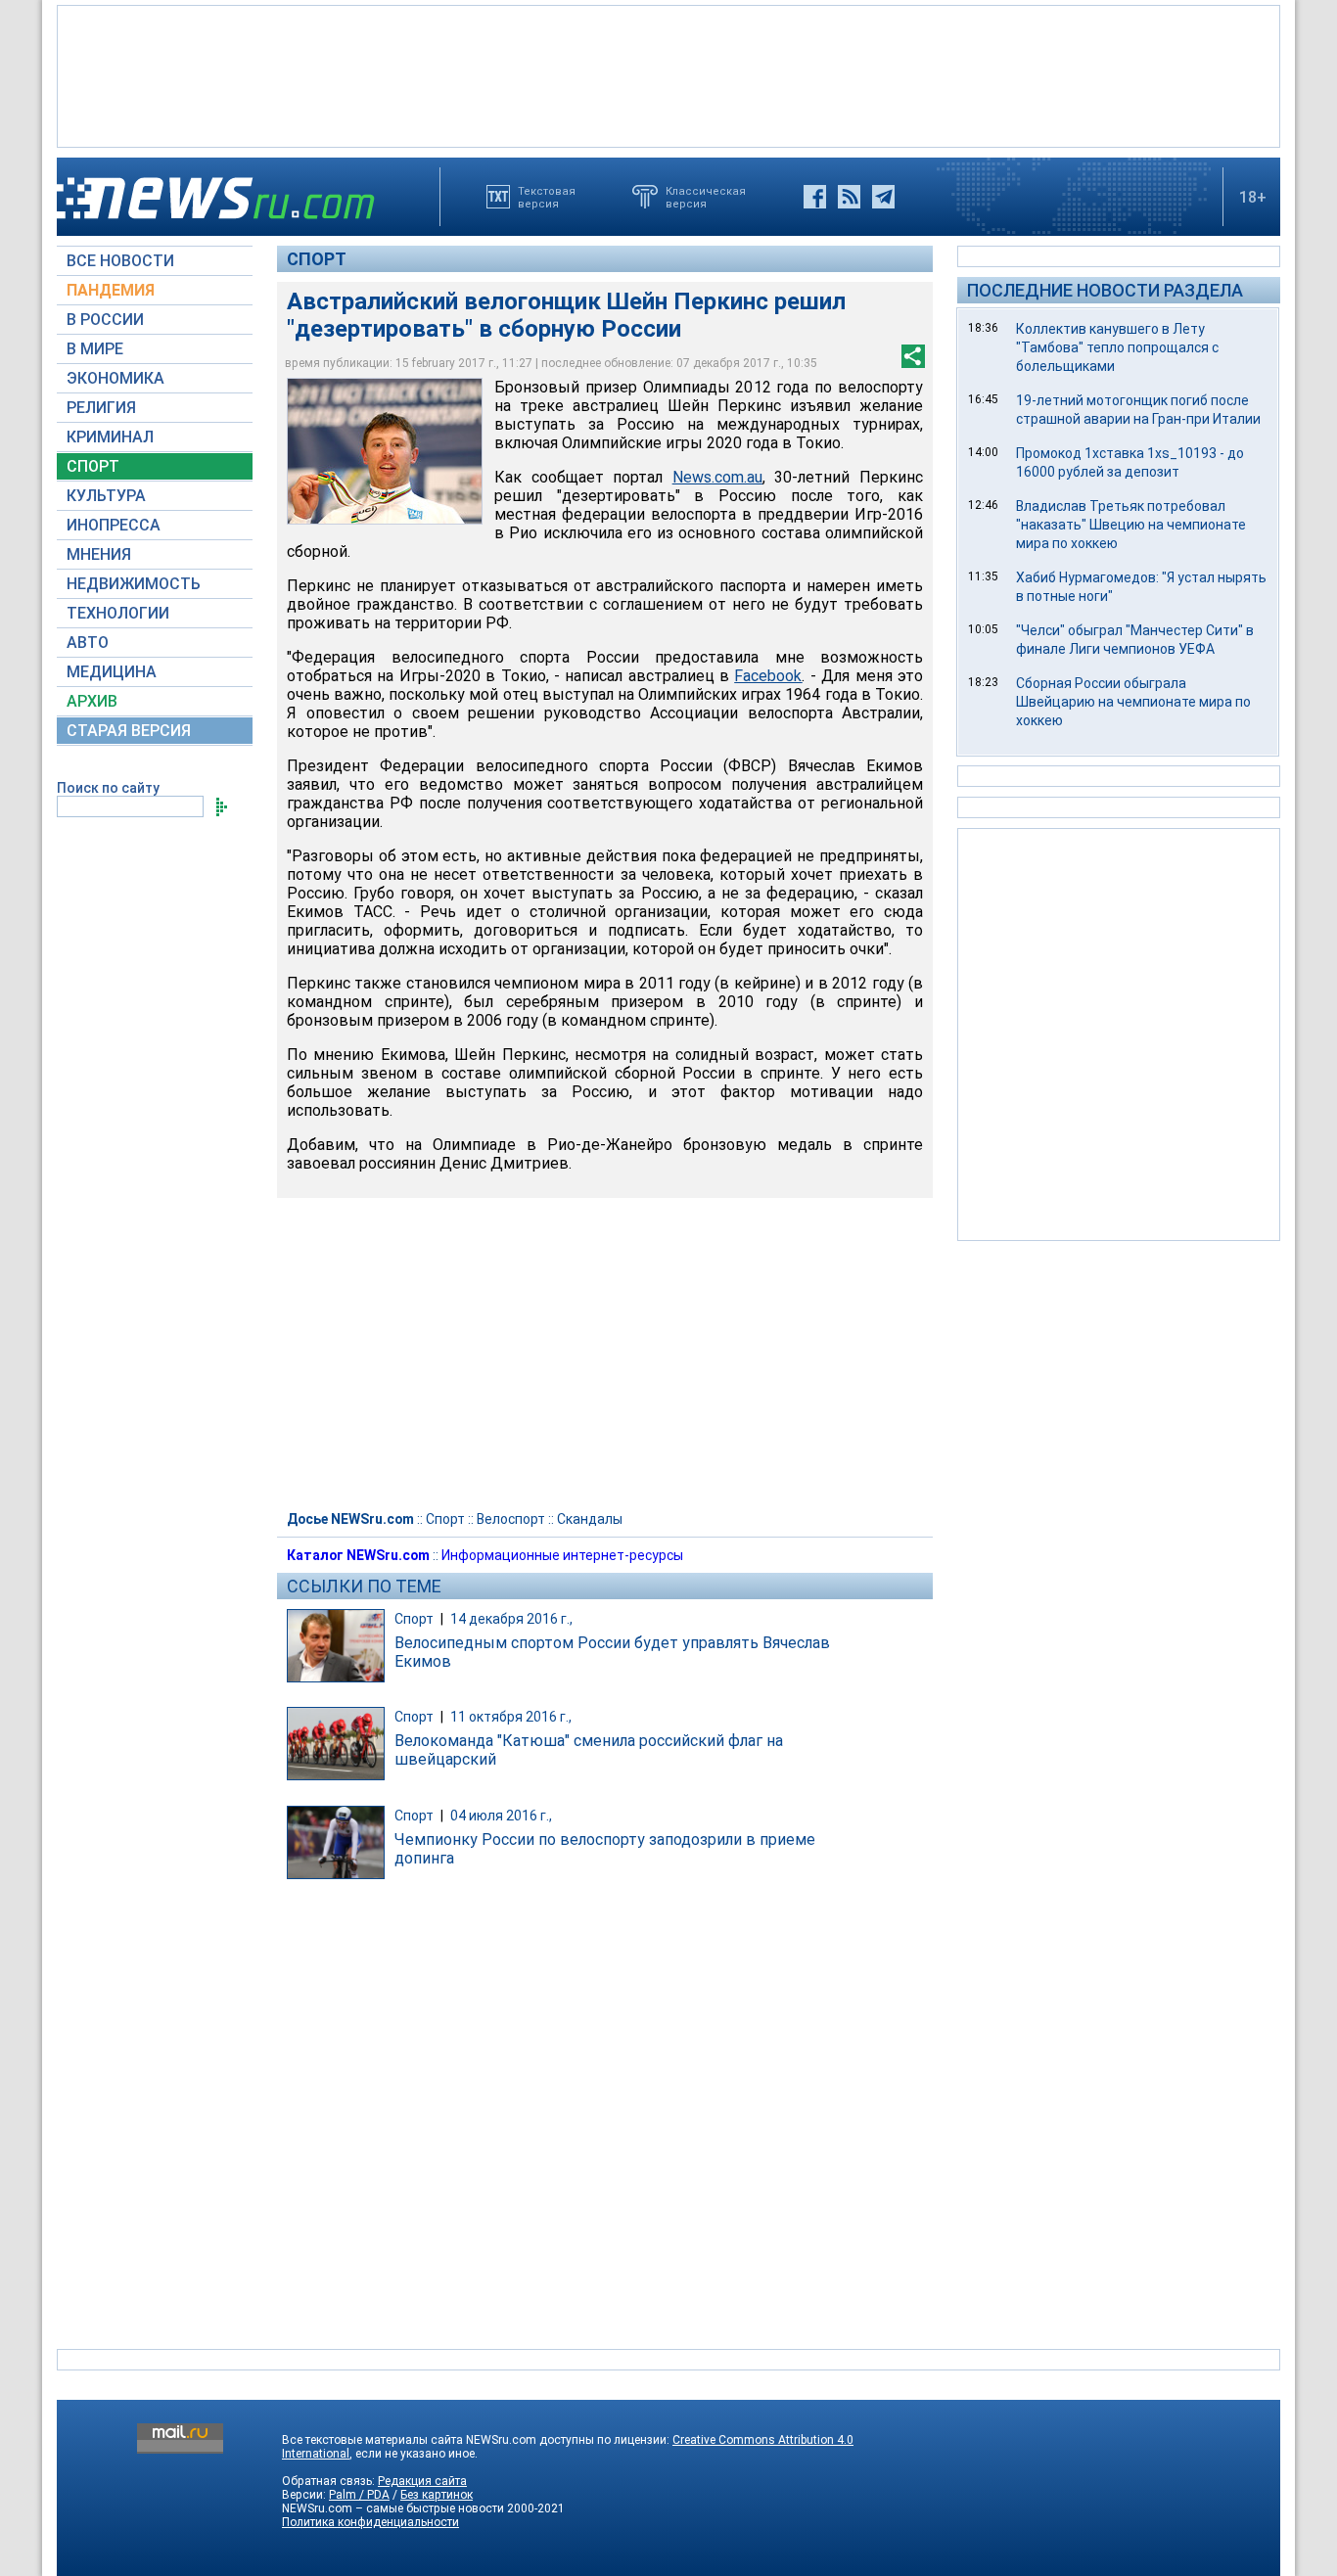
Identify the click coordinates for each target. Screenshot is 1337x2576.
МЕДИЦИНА (112, 672)
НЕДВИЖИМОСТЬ (134, 584)
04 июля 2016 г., (501, 1816)
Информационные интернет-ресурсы (562, 1555)
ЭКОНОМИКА (115, 378)
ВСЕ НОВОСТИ (120, 261)
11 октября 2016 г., (511, 1717)
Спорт (317, 259)
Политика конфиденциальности (370, 2522)
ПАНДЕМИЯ (111, 290)
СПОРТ (93, 466)
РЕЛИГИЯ (101, 408)
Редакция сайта (422, 2481)
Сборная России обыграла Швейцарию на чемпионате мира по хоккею (1133, 702)
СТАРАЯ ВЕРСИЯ (129, 731)
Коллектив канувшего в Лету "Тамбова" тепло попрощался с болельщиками (1117, 347)
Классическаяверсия (706, 197)
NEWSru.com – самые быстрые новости (393, 2508)
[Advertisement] (668, 74)
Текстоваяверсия (547, 197)
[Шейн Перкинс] (385, 451)
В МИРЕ (95, 349)
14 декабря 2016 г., (511, 1619)
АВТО (88, 643)
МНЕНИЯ (99, 554)
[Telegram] (883, 197)
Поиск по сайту (108, 788)
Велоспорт (511, 1519)
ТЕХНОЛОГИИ (118, 613)
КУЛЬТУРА (106, 496)
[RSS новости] (849, 197)
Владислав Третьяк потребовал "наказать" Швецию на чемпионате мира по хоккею (1131, 525)
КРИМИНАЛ (110, 437)
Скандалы (590, 1519)
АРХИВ (92, 701)
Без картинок (437, 2495)
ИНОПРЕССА (114, 525)
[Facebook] (815, 197)
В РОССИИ (105, 320)
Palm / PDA (359, 2495)
